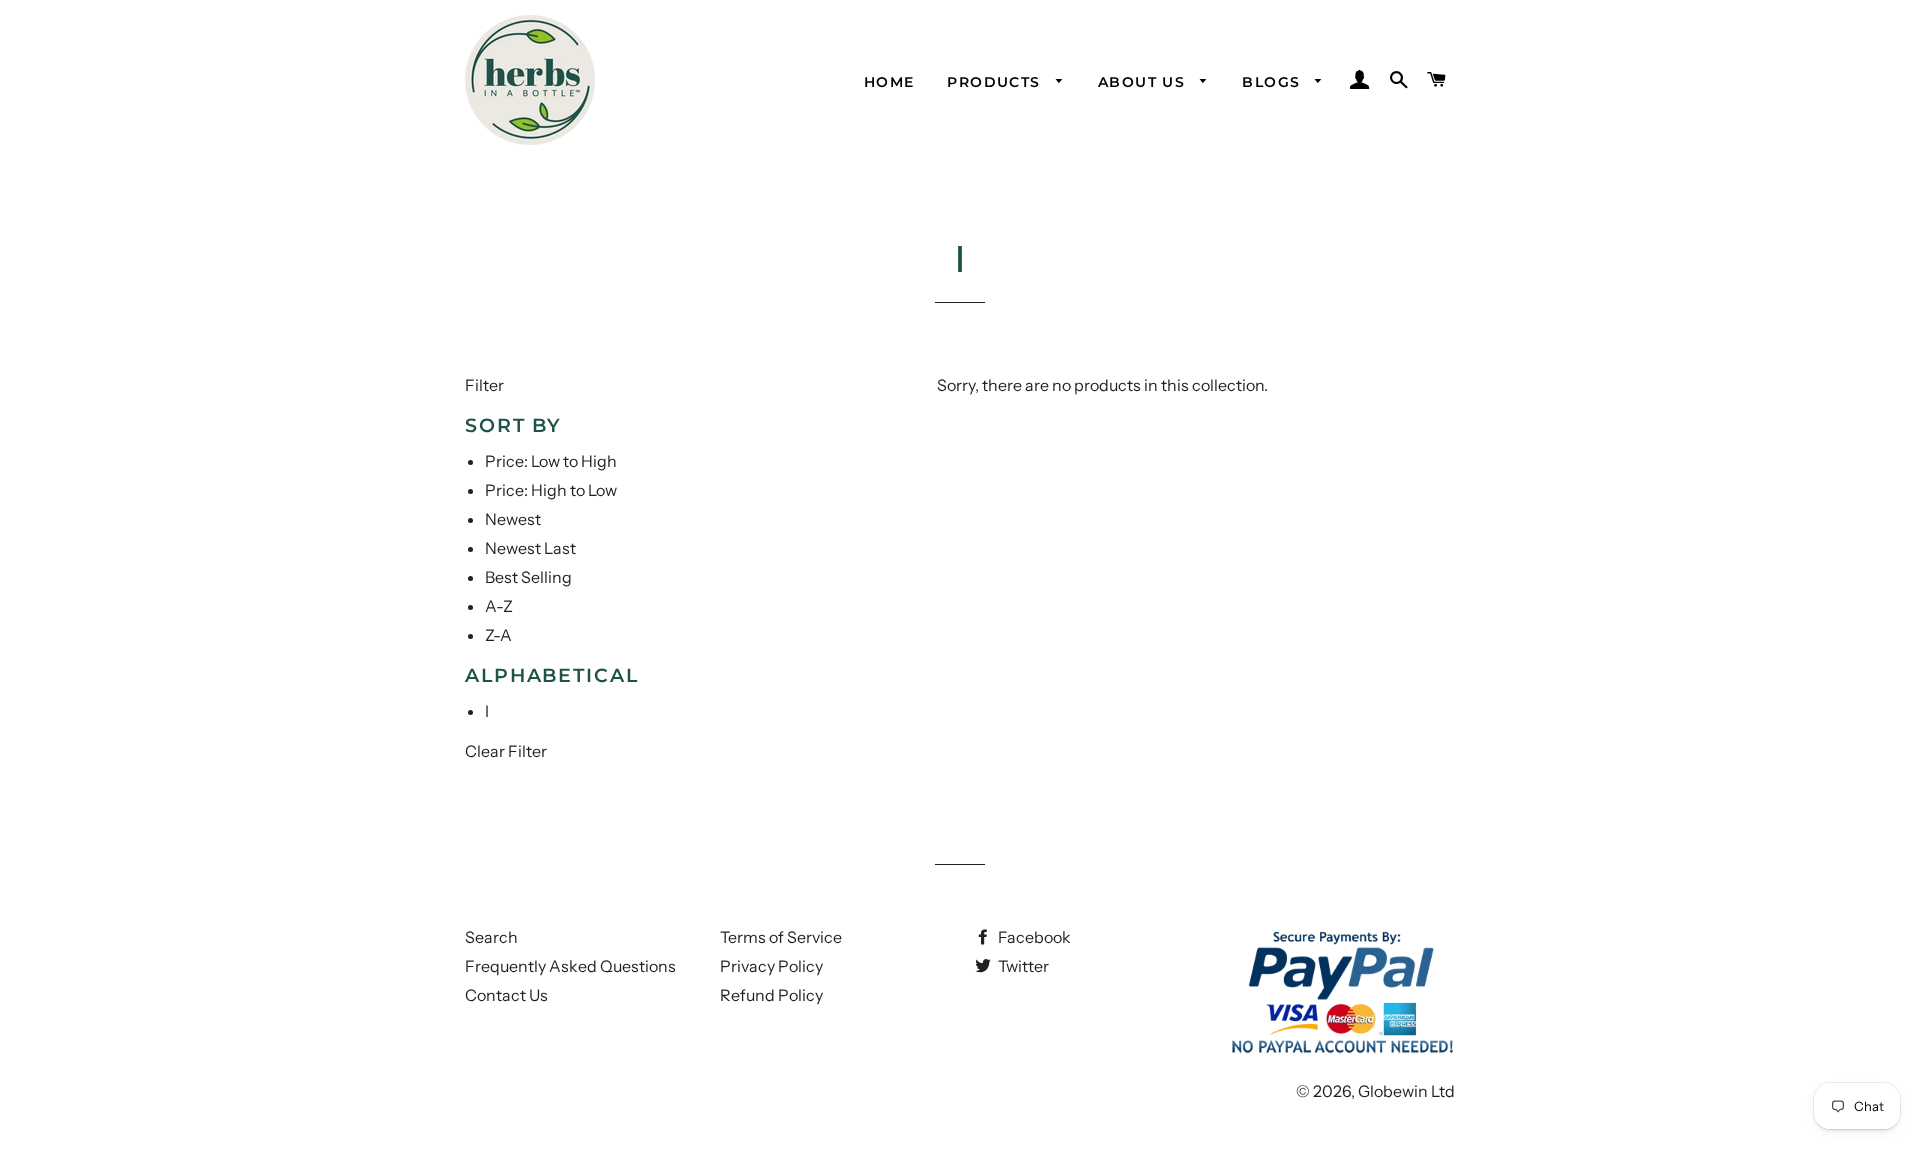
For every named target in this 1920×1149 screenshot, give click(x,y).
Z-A (498, 635)
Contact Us (506, 995)
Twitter (1022, 966)
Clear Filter (506, 751)
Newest (513, 519)
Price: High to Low (551, 490)
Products (996, 82)
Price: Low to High (551, 461)
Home (889, 82)
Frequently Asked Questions (570, 966)
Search (491, 937)
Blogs (1273, 82)
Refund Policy (771, 995)
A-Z (499, 606)
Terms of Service (781, 937)
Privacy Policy (771, 966)
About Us (1144, 82)
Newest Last (530, 548)
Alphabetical (552, 675)
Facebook (1033, 937)
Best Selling (528, 577)
